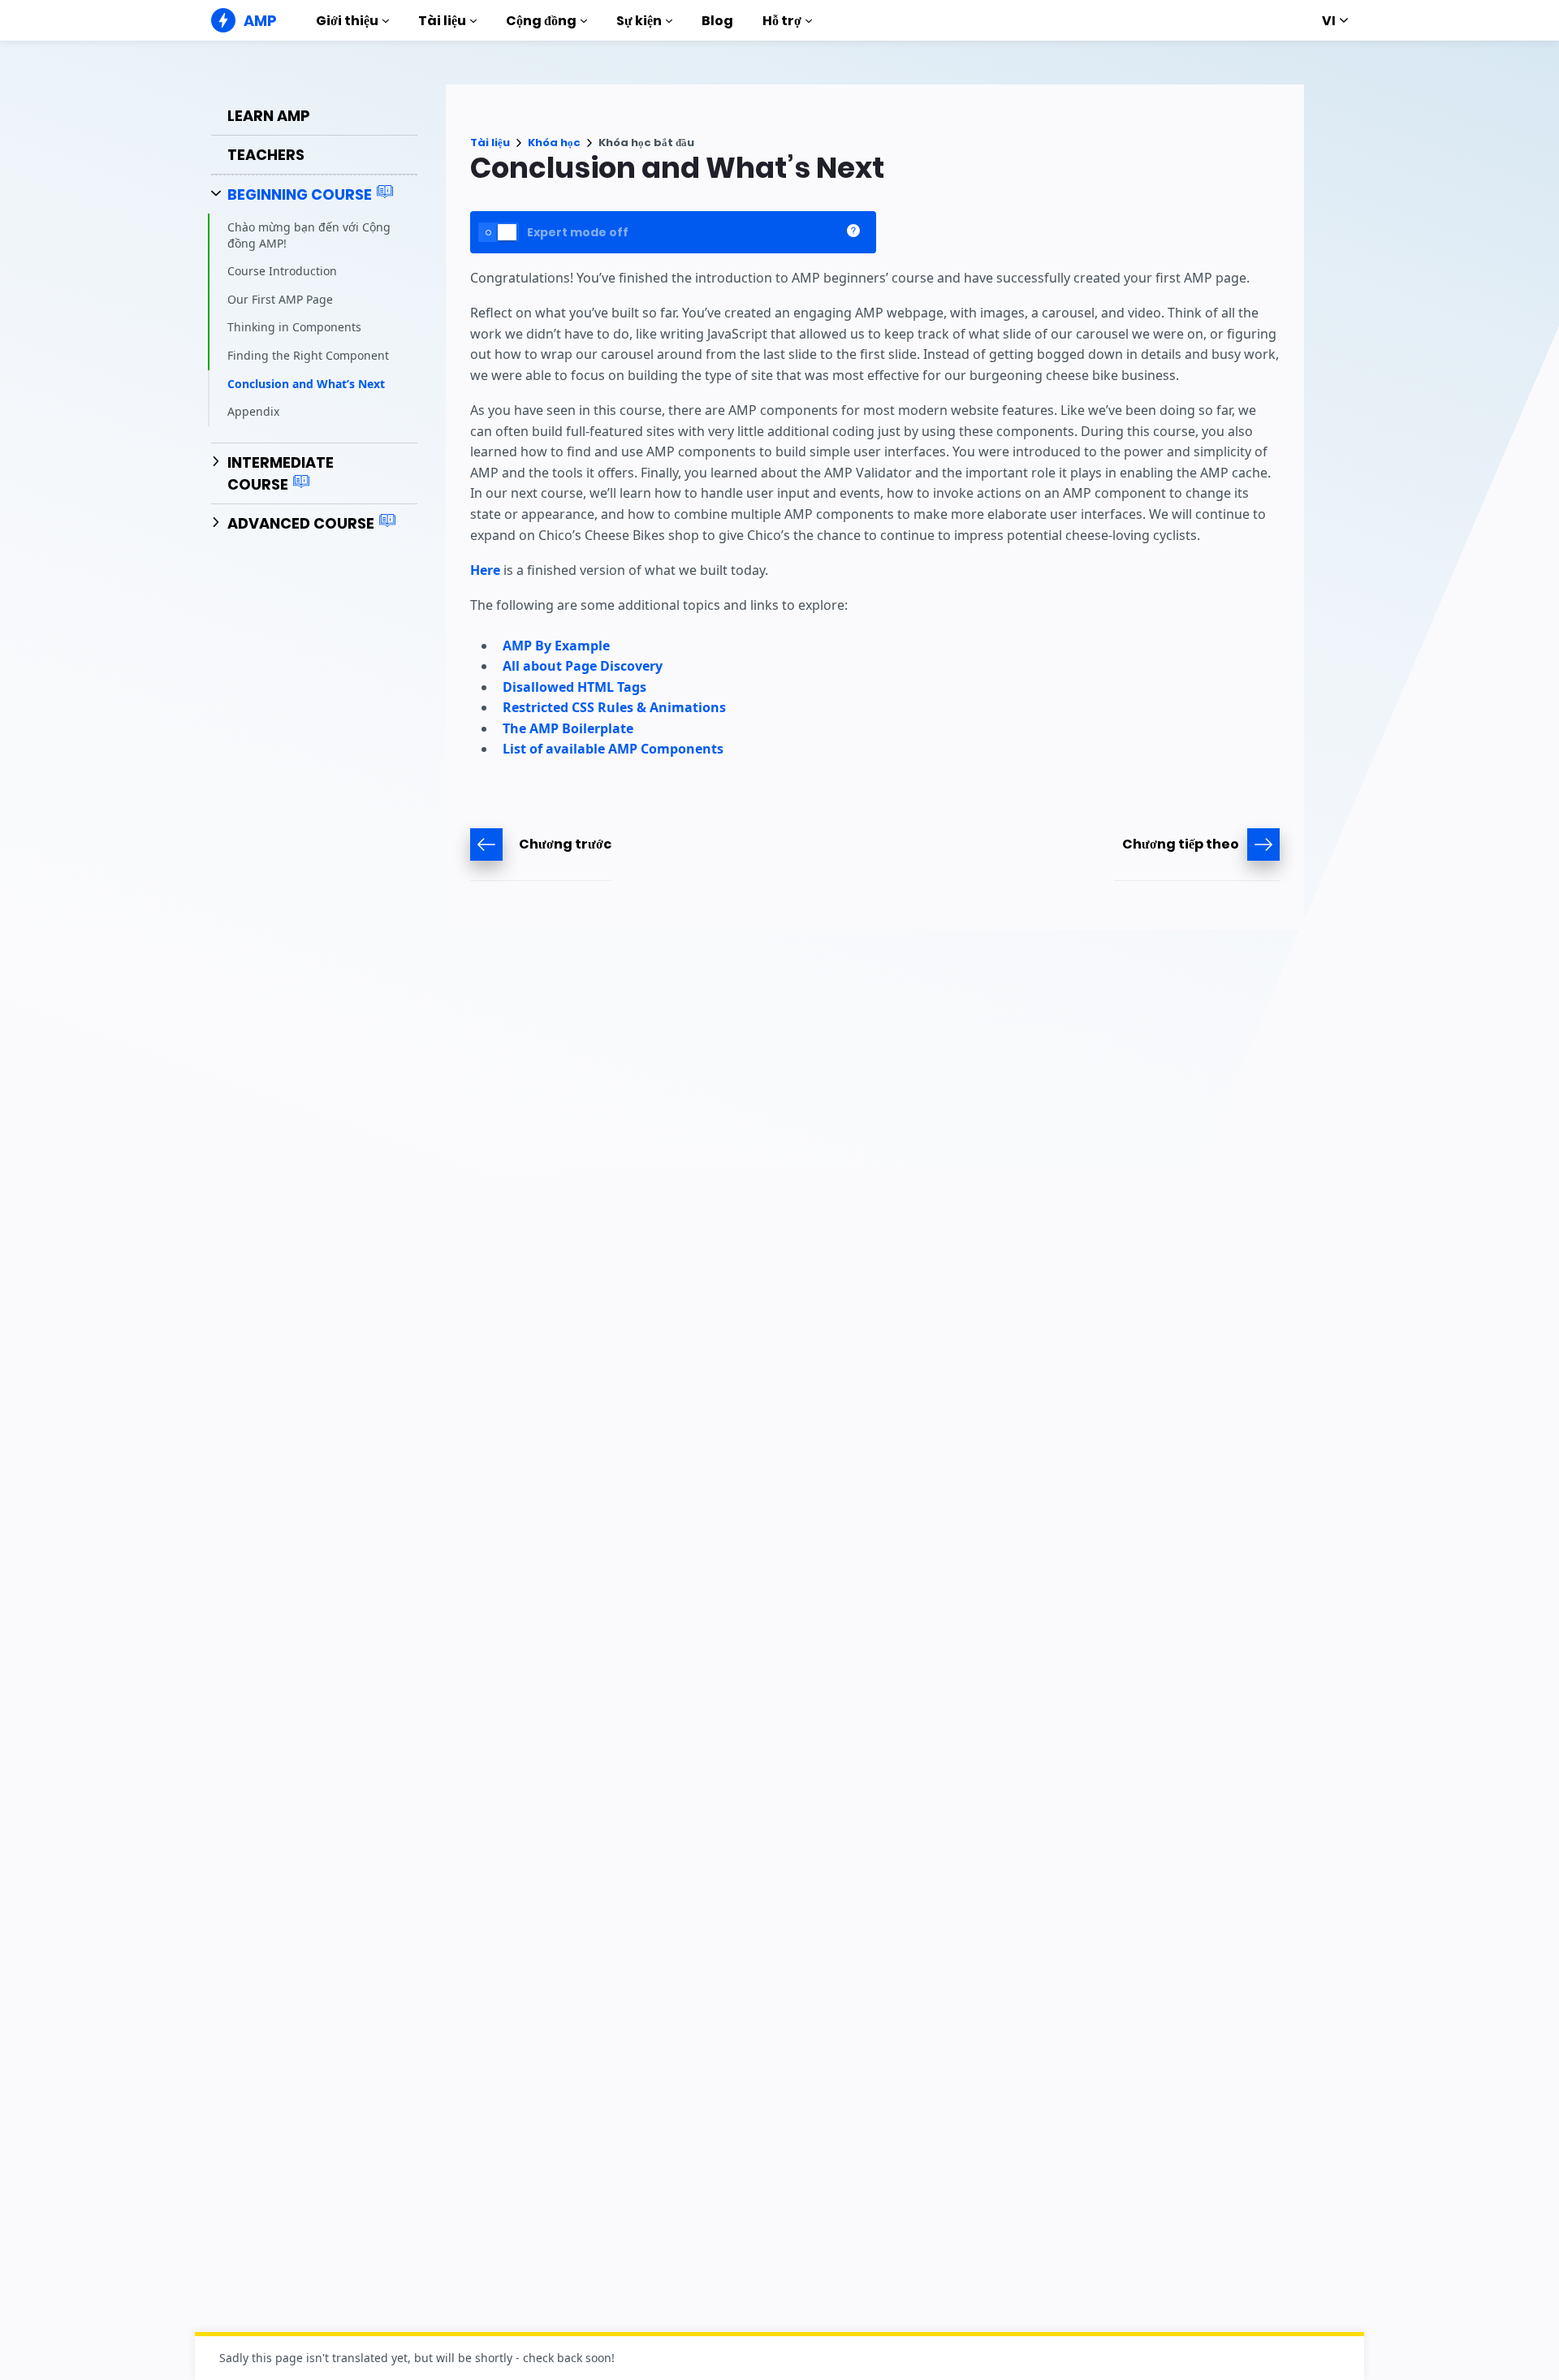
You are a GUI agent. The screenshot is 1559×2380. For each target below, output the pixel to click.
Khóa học (554, 143)
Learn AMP (269, 116)
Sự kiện (639, 21)
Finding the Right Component (308, 355)
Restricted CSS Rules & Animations (614, 707)
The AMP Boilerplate (568, 728)
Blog (717, 21)
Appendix (253, 411)
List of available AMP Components (613, 749)
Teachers (266, 155)
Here (485, 570)
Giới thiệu (347, 21)
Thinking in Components (294, 327)
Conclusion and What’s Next (306, 384)
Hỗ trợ (782, 21)
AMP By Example (556, 646)
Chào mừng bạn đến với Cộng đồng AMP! (309, 235)
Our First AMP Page (280, 299)
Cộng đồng (541, 21)
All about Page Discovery (583, 666)
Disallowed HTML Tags (574, 687)
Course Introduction (282, 271)
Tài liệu (442, 21)
